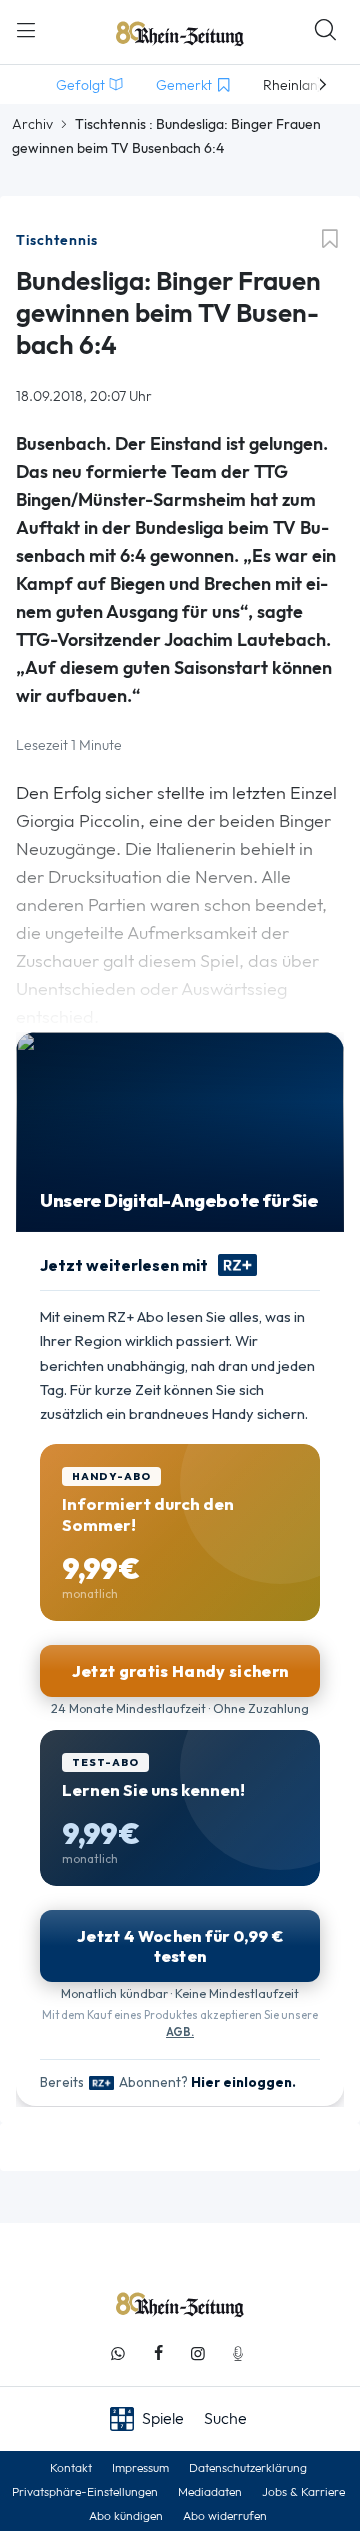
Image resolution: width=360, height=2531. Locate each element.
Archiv (32, 124)
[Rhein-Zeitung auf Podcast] (238, 2353)
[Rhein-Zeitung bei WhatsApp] (118, 2353)
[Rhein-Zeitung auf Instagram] (198, 2353)
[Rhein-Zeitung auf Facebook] (158, 2353)
